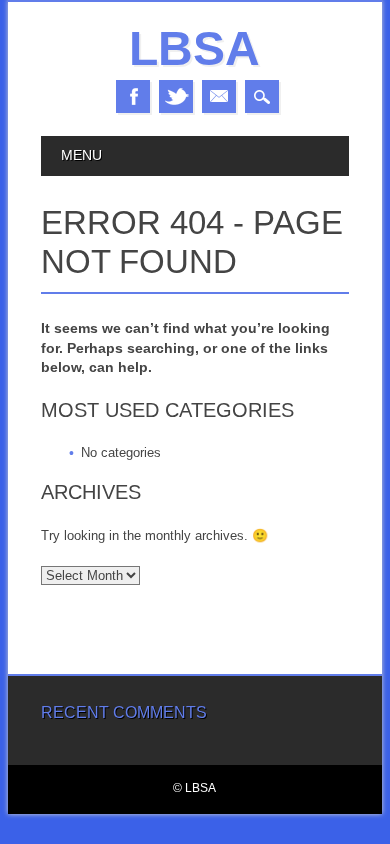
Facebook (133, 96)
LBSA (194, 48)
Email (219, 96)
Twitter (176, 96)
